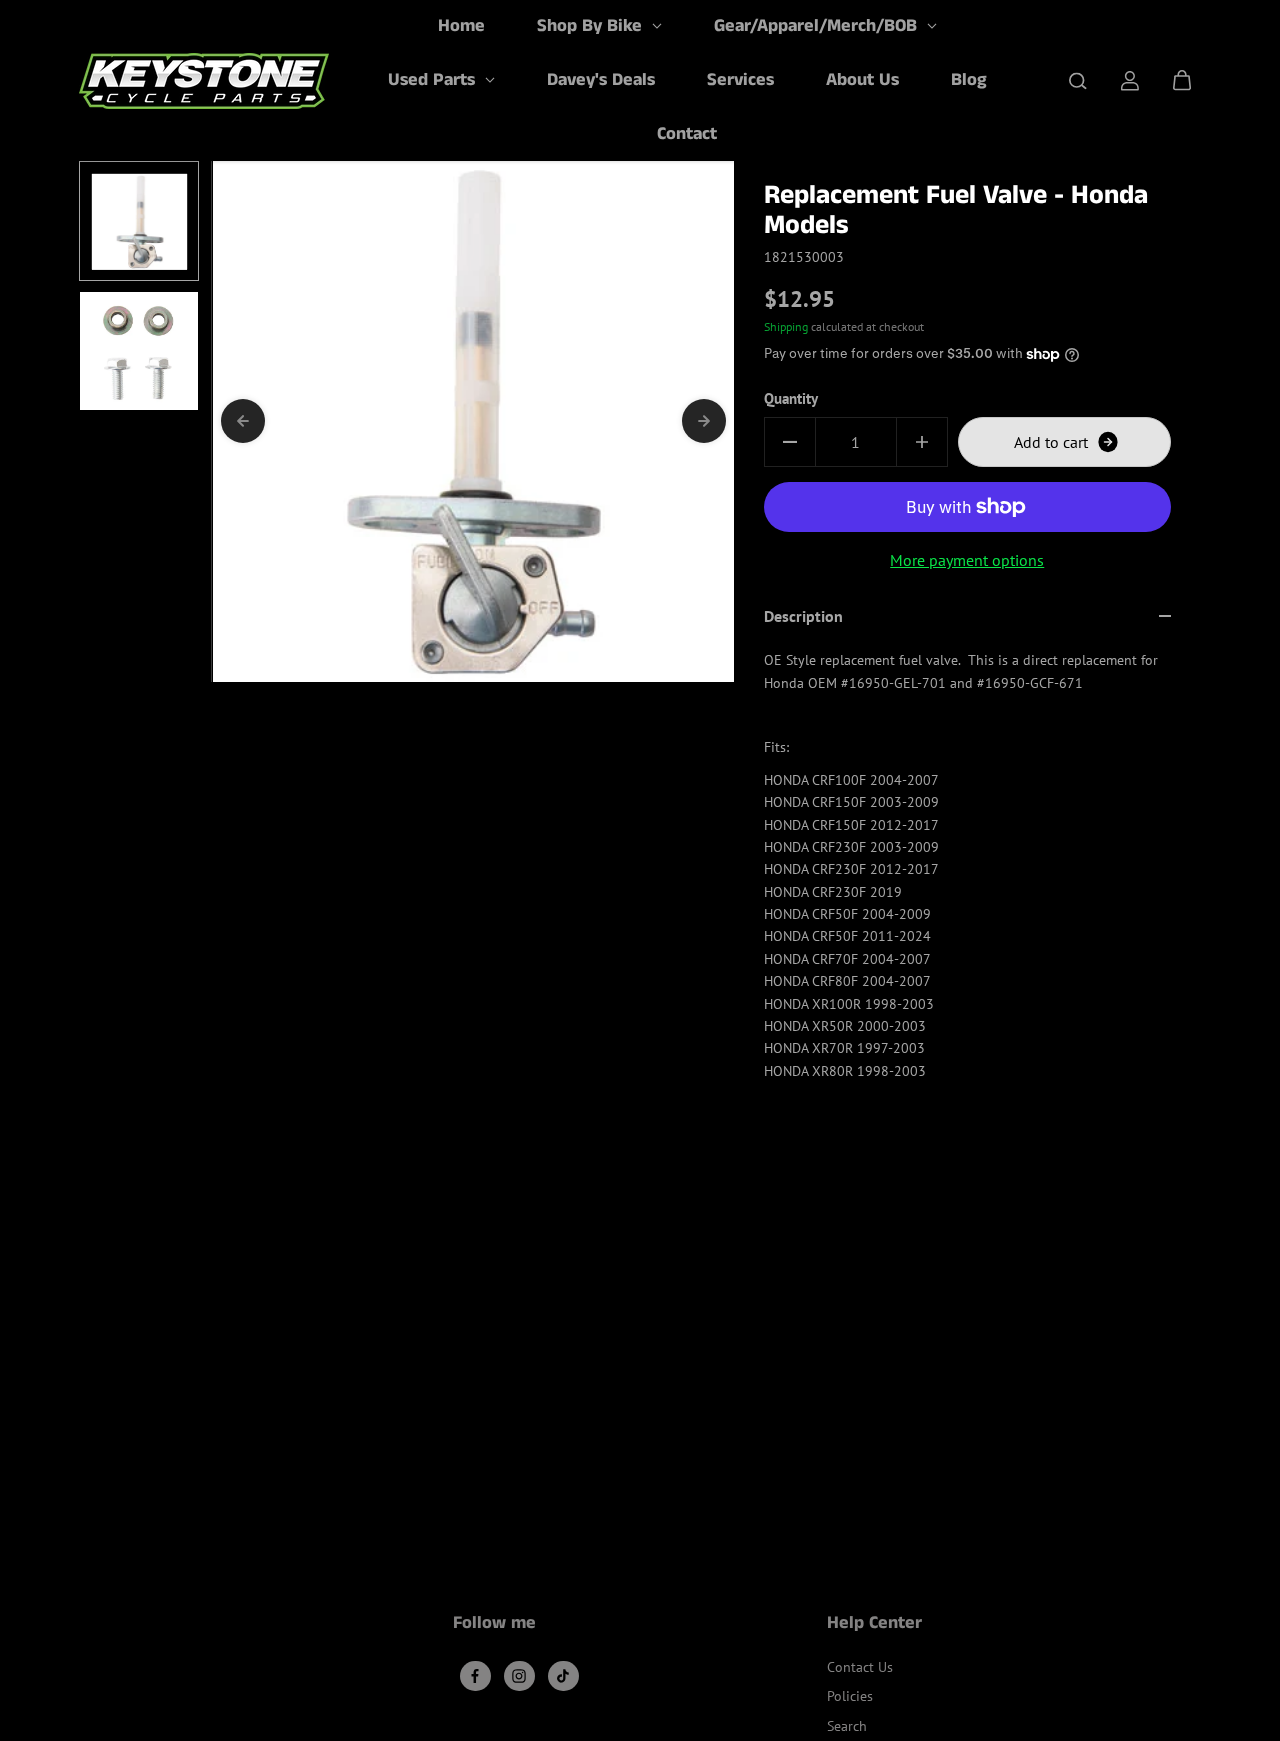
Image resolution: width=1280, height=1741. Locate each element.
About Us (862, 80)
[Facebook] (475, 1676)
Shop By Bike (592, 26)
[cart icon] (1182, 81)
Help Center (874, 1625)
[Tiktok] (563, 1676)
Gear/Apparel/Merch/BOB (818, 26)
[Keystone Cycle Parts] (204, 81)
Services (740, 80)
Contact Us (860, 1667)
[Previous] (243, 421)
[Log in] (1130, 81)
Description (803, 616)
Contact (687, 134)
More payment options (967, 560)
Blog (969, 80)
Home (461, 26)
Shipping (786, 326)
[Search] (1078, 81)
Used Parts (434, 80)
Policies (850, 1696)
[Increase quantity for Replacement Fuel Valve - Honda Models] (922, 442)
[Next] (704, 421)
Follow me (494, 1625)
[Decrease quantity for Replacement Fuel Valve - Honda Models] (790, 442)
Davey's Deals (601, 80)
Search (847, 1726)
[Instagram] (519, 1676)
